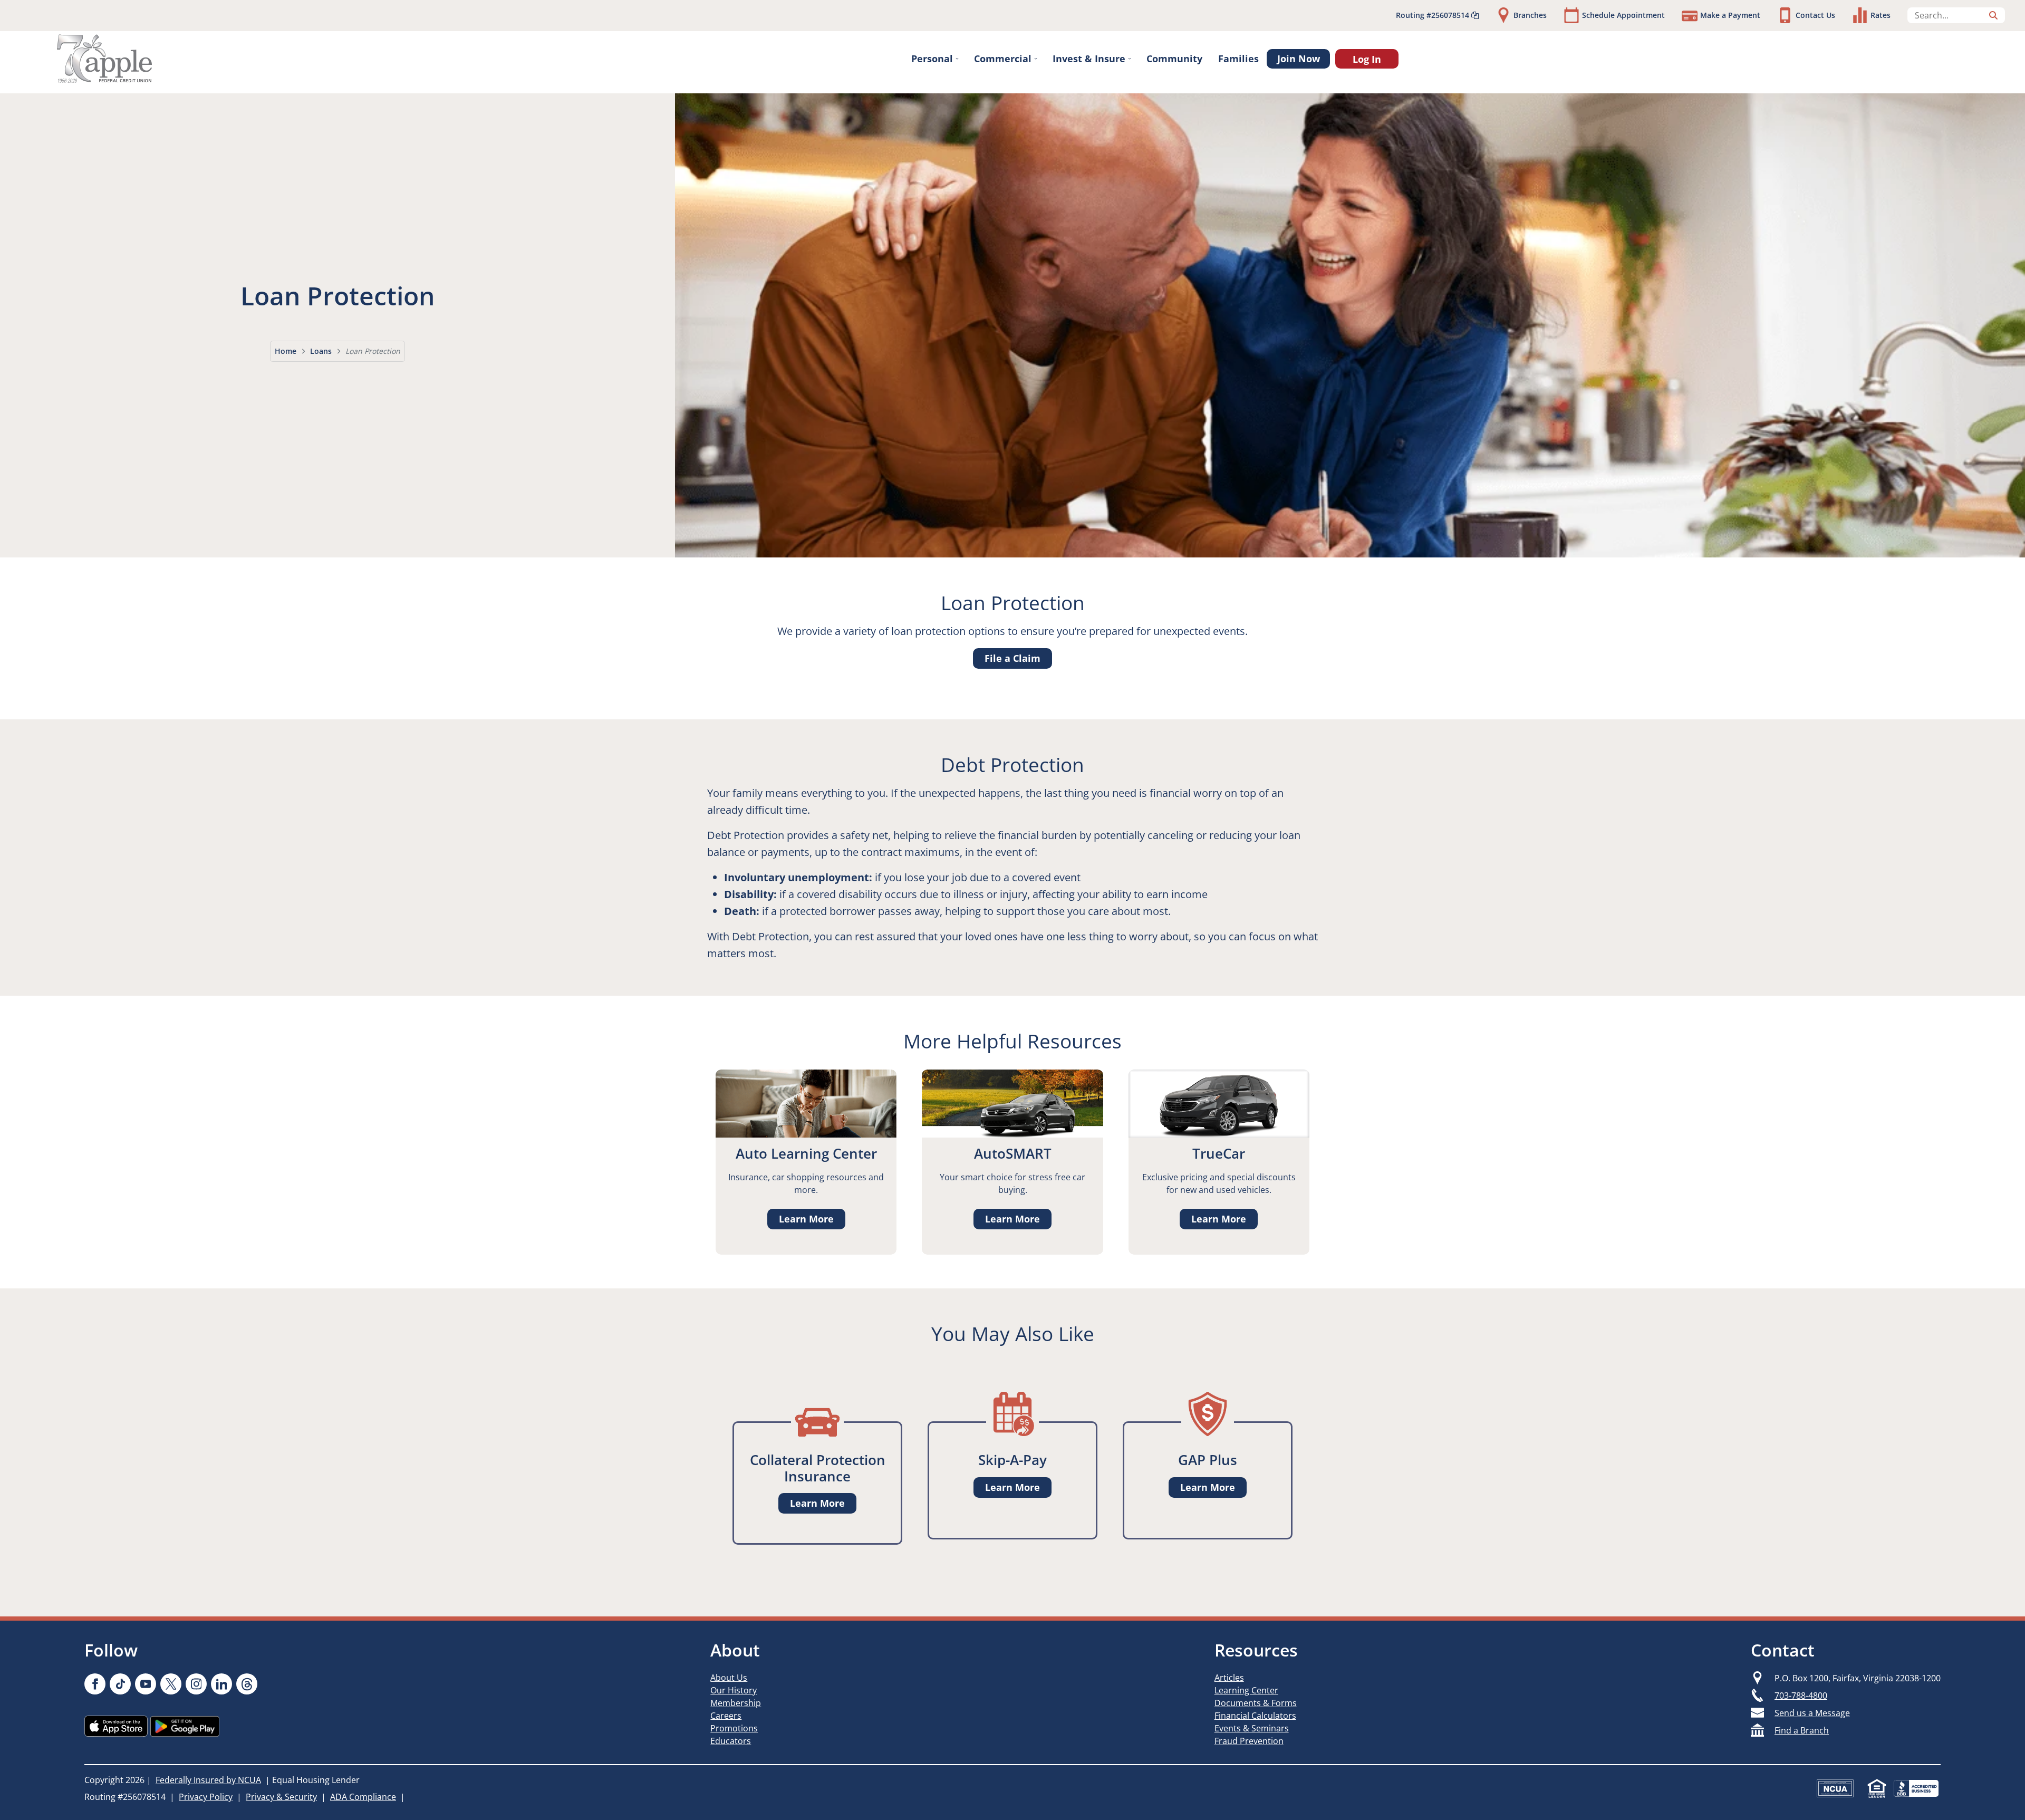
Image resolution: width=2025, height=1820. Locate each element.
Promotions (734, 1728)
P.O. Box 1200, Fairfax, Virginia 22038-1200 (1858, 1678)
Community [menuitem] (1174, 59)
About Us (729, 1678)
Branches (1530, 15)
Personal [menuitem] (932, 59)
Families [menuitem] (1238, 59)
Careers (726, 1716)
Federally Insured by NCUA (208, 1780)
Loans (321, 351)
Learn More (806, 1219)
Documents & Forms (1256, 1703)
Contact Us (1815, 15)
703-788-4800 (1801, 1696)
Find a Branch (1802, 1730)
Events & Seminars (1252, 1728)
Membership (736, 1703)
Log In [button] (1367, 59)
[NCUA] (1835, 1788)
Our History (734, 1690)
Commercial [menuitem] (1003, 59)
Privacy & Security (281, 1797)
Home (286, 351)
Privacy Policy (206, 1797)
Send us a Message (1812, 1713)
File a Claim (1012, 658)
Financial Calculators (1255, 1716)
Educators (731, 1741)
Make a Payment (1730, 15)
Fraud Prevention (1249, 1741)
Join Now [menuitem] (1299, 59)
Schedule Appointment (1623, 15)
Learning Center (1246, 1690)
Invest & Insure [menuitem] (1089, 59)
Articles (1229, 1678)
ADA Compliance (363, 1797)
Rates (1881, 15)
